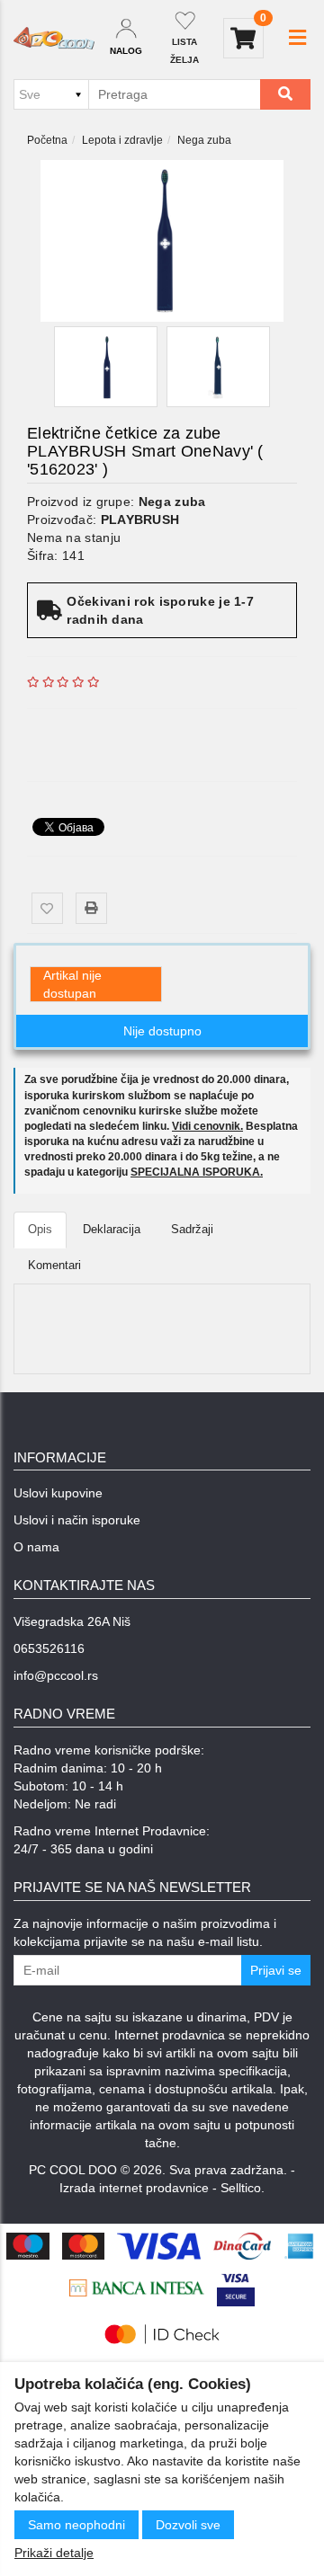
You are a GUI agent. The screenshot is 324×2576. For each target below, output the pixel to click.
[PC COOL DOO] (54, 39)
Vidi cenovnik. (207, 1126)
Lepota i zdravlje (122, 140)
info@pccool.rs (56, 1675)
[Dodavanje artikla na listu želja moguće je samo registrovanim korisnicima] (47, 908)
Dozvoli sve (188, 2525)
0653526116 (49, 1648)
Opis (40, 1229)
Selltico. (243, 2188)
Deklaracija (112, 1229)
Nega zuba (204, 140)
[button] (297, 38)
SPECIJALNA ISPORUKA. (197, 1172)
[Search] (285, 94)
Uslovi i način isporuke (77, 1520)
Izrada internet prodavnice (134, 2188)
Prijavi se (276, 1970)
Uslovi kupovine (58, 1493)
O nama (36, 1547)
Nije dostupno (162, 1031)
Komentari (54, 1265)
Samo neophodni (76, 2525)
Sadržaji (192, 1229)
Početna (47, 140)
